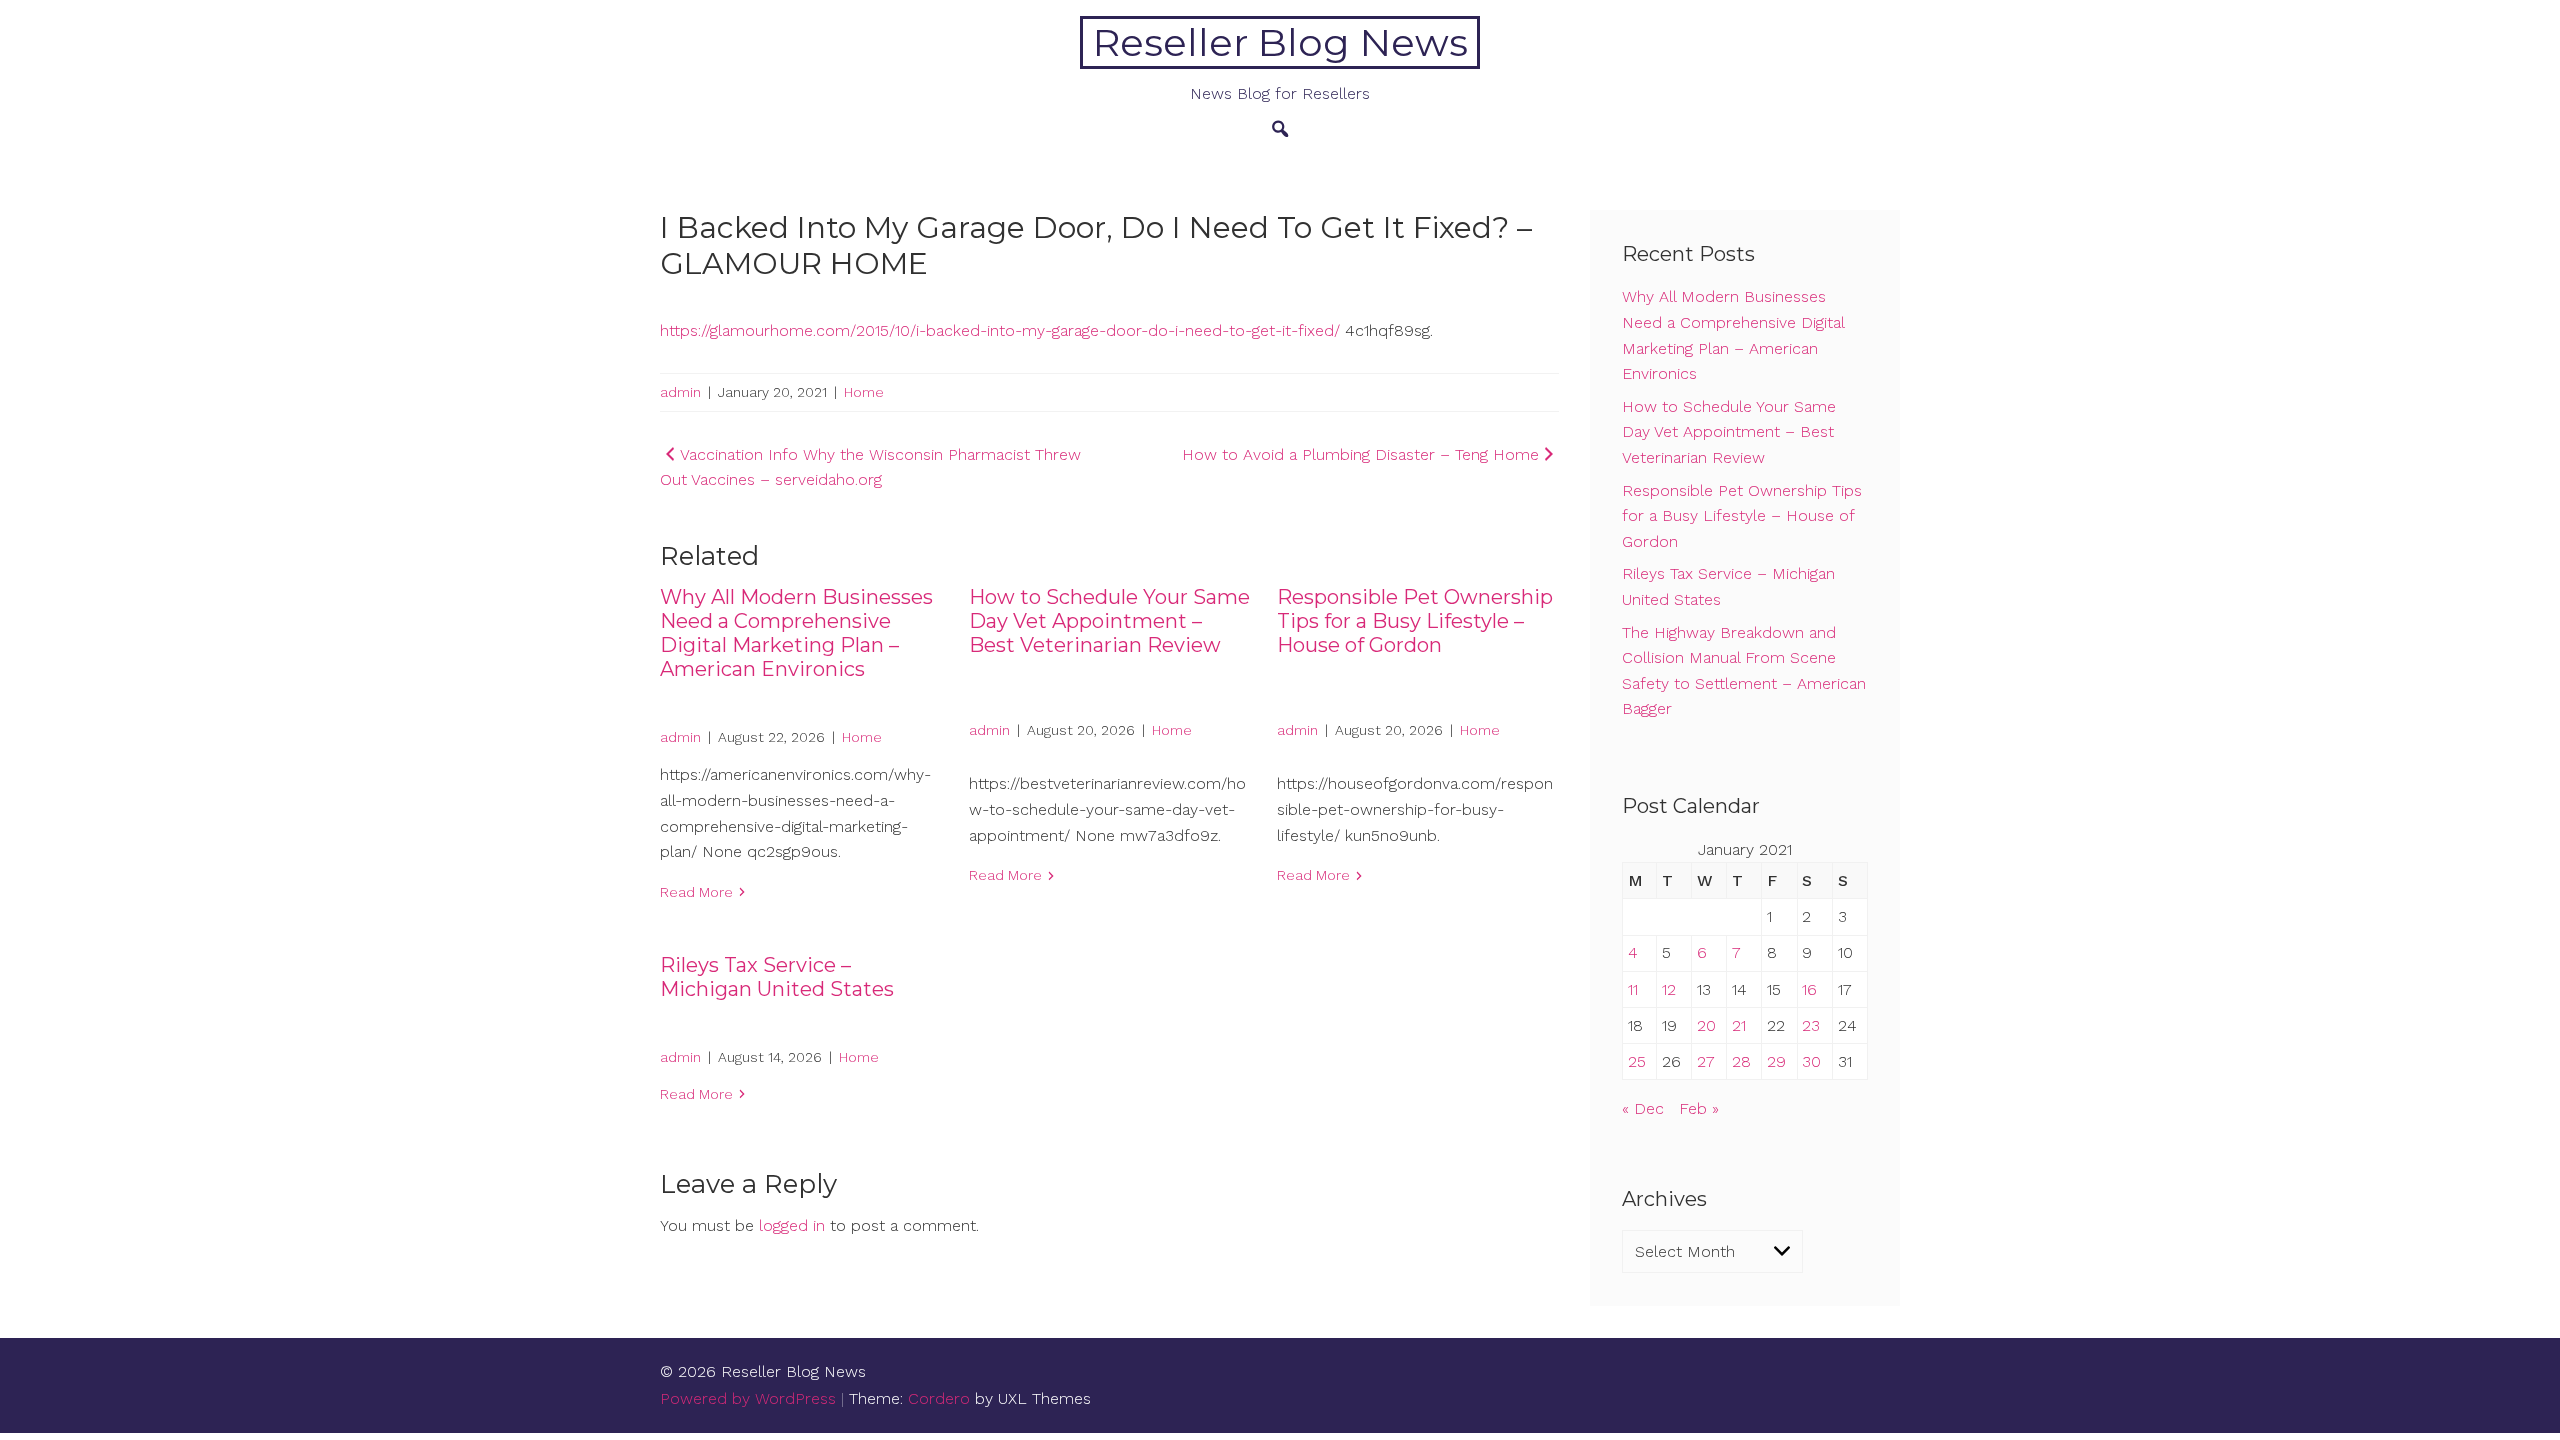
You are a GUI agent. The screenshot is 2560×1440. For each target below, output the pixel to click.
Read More (696, 892)
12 (1669, 989)
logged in (792, 1225)
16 (1809, 989)
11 (1633, 989)
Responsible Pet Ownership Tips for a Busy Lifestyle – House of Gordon (1415, 621)
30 (1811, 1061)
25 (1637, 1061)
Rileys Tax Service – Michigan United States (777, 977)
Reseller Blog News (1280, 42)
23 (1811, 1025)
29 (1776, 1061)
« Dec (1643, 1108)
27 (1706, 1061)
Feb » (1699, 1108)
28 (1741, 1061)
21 (1739, 1025)
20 (1706, 1025)
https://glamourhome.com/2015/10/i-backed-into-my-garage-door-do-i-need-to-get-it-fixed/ (1000, 330)
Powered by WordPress (748, 1398)
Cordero (939, 1398)
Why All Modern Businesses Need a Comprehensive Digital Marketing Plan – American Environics (796, 633)
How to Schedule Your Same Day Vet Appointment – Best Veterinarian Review (1109, 621)
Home (864, 392)
